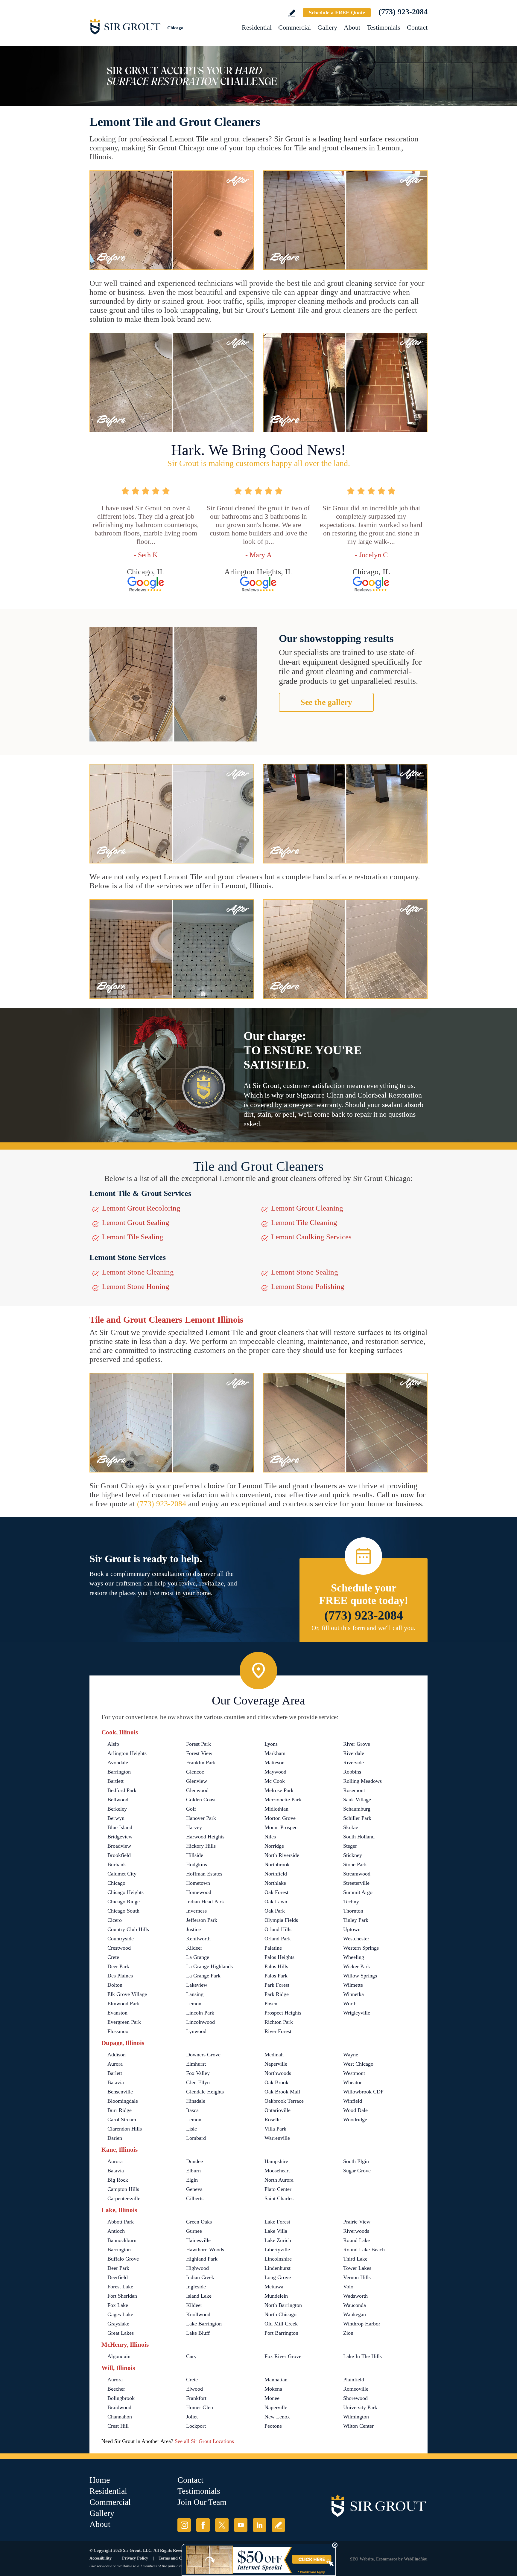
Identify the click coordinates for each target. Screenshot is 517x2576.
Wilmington (356, 2417)
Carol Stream (122, 2119)
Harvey (194, 1827)
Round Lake (356, 2240)
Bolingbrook (121, 2398)
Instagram (184, 2525)
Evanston (117, 2013)
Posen (271, 2003)
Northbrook (277, 1864)
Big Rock (118, 2180)
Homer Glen (200, 2407)
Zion (348, 2333)
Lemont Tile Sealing (133, 1237)
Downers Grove (203, 2055)
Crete (113, 1957)
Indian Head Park (205, 1902)
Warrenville (277, 2138)
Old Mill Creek (281, 2324)
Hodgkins (197, 1864)
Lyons (271, 1744)
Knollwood (198, 2314)
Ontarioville (277, 2110)
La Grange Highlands (209, 1966)
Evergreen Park (124, 2022)
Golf (191, 1809)
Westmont (354, 2073)
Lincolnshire (278, 2259)
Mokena (273, 2389)
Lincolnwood (200, 2022)
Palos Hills (276, 1966)
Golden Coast (201, 1800)
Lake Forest (277, 2222)
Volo (348, 2287)
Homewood (199, 1892)
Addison (117, 2055)
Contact (417, 27)
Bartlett (115, 1781)
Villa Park (275, 2129)
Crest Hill (118, 2426)
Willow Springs (360, 1976)
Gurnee (194, 2231)
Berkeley (117, 1809)
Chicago (116, 1883)
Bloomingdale (123, 2101)
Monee (272, 2398)
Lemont (194, 2003)
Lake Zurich (278, 2240)
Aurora (115, 2064)
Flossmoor (119, 2031)
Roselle (273, 2119)
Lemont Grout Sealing (136, 1222)
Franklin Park (201, 1762)
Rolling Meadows (362, 1781)
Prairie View (357, 2222)
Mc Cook (275, 1781)
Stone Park (355, 1864)
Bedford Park (122, 1790)
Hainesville (198, 2240)
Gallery (327, 27)
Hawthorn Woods (205, 2250)
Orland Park (278, 1939)
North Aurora (279, 2180)
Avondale (118, 1762)
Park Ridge (277, 1994)
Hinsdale (196, 2101)
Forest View (199, 1753)
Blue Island (120, 1827)
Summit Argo (358, 1892)
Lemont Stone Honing (136, 1286)
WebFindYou (416, 2559)
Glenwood (197, 1790)
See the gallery (326, 702)
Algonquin (119, 2356)
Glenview (197, 1781)
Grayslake (118, 2324)
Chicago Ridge (124, 1902)
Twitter (222, 2525)
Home (100, 2480)
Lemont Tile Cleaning (304, 1222)
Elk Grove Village (127, 1994)
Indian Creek (200, 2277)
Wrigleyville (357, 2013)
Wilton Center (358, 2426)
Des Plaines (120, 1976)
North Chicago (280, 2314)
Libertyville (277, 2250)
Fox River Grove (283, 2356)
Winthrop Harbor (362, 2324)
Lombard (196, 2138)
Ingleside (196, 2287)
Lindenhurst (277, 2268)
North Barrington (283, 2305)
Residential (257, 27)
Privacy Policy (135, 2558)
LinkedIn (260, 2525)
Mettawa (274, 2287)
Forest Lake (120, 2287)
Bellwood (118, 1800)
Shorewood (355, 2398)
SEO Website (362, 2559)
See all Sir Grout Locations (204, 2441)
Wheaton (353, 2082)
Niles (270, 1837)
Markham (275, 1753)
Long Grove (278, 2277)
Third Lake (355, 2259)
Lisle (191, 2129)
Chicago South (123, 1911)
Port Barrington (281, 2333)
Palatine (273, 1948)
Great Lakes (121, 2333)
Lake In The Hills (362, 2356)
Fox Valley (198, 2073)
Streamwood (357, 1874)
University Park (360, 2407)
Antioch (116, 2231)
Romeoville (356, 2389)
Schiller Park (357, 1818)
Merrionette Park (283, 1800)
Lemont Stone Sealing (305, 1272)
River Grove (357, 1744)
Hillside (195, 1855)
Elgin (192, 2180)
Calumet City (122, 1874)
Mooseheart (277, 2171)
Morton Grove (280, 1818)
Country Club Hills (128, 1929)
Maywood (275, 1772)
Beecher (116, 2389)
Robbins (352, 1772)
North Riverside (282, 1855)
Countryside (121, 1939)
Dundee (194, 2161)
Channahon (120, 2417)
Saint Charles (279, 2198)
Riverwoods (356, 2231)
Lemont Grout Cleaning (307, 1208)
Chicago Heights (126, 1892)
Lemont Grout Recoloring (141, 1208)
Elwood (194, 2389)
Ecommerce (387, 2559)
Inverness (196, 1911)
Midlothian (276, 1809)
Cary (191, 2356)
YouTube (241, 2525)
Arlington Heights (127, 1753)
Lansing (195, 1994)
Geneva (194, 2189)
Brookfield (119, 1855)
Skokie (351, 1827)
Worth (350, 2003)
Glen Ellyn (198, 2082)
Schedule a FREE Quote (337, 13)
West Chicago (358, 2064)
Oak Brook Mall (282, 2092)
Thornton (353, 1911)
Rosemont (354, 1790)
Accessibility (101, 2558)
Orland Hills (278, 1929)
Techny (351, 1902)
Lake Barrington (204, 2324)
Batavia (116, 2082)
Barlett (115, 2073)
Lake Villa (276, 2231)
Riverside (353, 1762)
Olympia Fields (281, 1920)
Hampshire (276, 2161)
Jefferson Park (202, 1920)
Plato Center (278, 2189)
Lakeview (197, 1985)
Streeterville (356, 1883)
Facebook (203, 2525)
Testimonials (384, 27)
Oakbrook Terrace (284, 2101)
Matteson (275, 1762)
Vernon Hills (357, 2277)
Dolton (115, 1985)
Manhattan (276, 2380)
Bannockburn (122, 2240)
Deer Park (118, 1966)
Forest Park (199, 1744)
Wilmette (353, 1985)
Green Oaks (199, 2222)
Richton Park (279, 2022)
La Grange (198, 1957)
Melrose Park (279, 1790)
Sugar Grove (357, 2171)
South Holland (359, 1837)
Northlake (275, 1883)
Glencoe (195, 1772)
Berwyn (116, 1818)
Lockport (196, 2426)
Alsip (113, 1744)
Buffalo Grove (123, 2259)
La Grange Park (203, 1976)
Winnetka (353, 1994)
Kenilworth (198, 1939)
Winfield (353, 2101)
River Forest (278, 2031)
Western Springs (361, 1948)
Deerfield (118, 2277)
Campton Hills (123, 2189)
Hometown (198, 1883)
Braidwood (119, 2407)
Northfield (276, 1874)
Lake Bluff (198, 2333)
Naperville (276, 2064)
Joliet (192, 2417)
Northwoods (278, 2073)
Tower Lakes (357, 2268)
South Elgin (356, 2161)
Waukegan (355, 2314)
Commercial (295, 27)
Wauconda (355, 2305)
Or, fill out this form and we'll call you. (364, 1628)
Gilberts (195, 2198)
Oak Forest (276, 1892)
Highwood (197, 2268)
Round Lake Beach (364, 2250)
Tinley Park (356, 1920)
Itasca (192, 2110)
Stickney (353, 1855)
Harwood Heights (205, 1837)
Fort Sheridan (122, 2296)
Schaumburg (357, 1809)
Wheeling (354, 1957)
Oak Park (275, 1911)
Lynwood (196, 2031)
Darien (115, 2138)
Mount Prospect (282, 1827)
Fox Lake (118, 2305)
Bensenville (120, 2092)
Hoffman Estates (204, 1874)
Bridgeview (120, 1837)
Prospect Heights (283, 2013)
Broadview (119, 1846)
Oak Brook (276, 2082)
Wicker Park (357, 1966)
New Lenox (277, 2417)
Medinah (274, 2055)
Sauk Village (357, 1800)
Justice (193, 1929)
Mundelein (276, 2296)
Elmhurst (196, 2064)
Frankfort (196, 2398)
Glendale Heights (205, 2092)
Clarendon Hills (125, 2129)
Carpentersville (124, 2198)
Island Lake (199, 2296)
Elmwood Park (124, 2003)
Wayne (351, 2055)
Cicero (115, 1920)
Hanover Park (201, 1818)
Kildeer (194, 1948)
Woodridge (355, 2119)
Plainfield (354, 2380)
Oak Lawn (276, 1902)
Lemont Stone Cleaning (138, 1272)
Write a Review (292, 13)
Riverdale (354, 1753)
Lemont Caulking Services (311, 1237)
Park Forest (277, 1985)
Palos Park (276, 1976)
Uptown (352, 1929)
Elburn (193, 2171)
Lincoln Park (200, 2013)
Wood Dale (355, 2110)
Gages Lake (120, 2314)
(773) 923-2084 (403, 12)
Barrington (119, 1772)
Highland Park (202, 2259)
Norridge (274, 1846)
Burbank (117, 1864)
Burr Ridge (120, 2110)
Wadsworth (355, 2296)
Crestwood (119, 1948)
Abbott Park (121, 2222)
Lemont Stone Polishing (308, 1286)
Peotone (273, 2426)
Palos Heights (279, 1957)
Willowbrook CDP (363, 2092)
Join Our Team (202, 2502)
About (352, 27)
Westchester (356, 1939)
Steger (350, 1846)
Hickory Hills (201, 1846)
